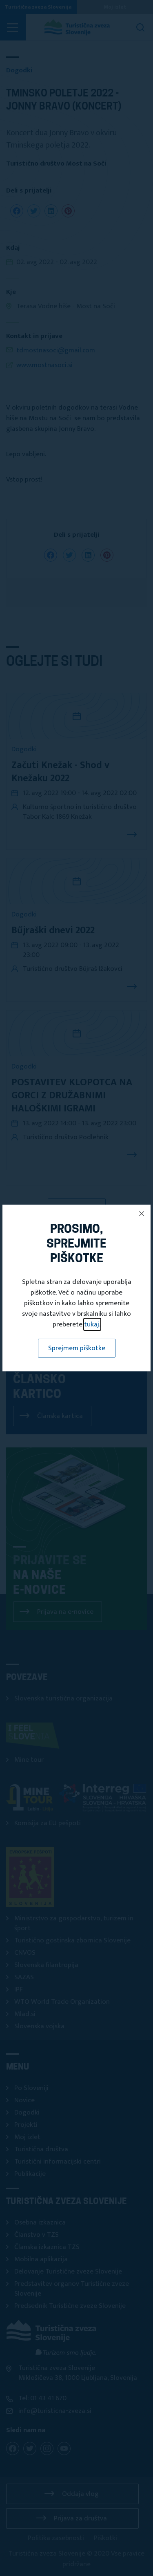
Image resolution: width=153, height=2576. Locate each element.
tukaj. (92, 1324)
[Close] (142, 1214)
